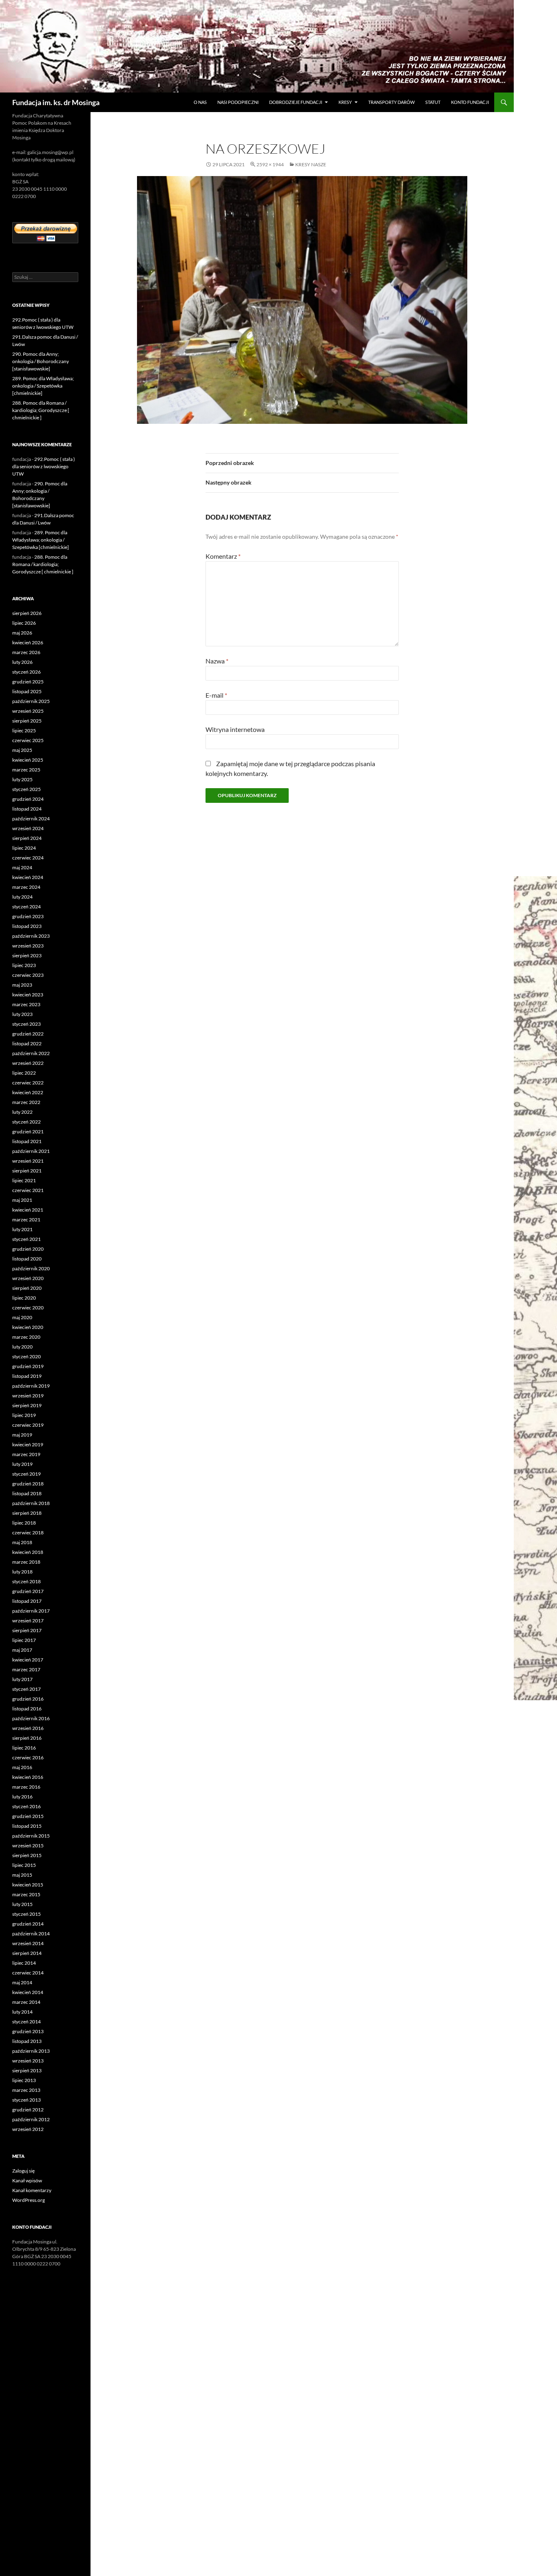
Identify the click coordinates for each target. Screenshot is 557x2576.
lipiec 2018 (24, 1523)
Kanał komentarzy (32, 2190)
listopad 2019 (27, 1376)
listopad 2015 (27, 1826)
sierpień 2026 (27, 613)
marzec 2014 (26, 2002)
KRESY (345, 102)
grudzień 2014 (28, 1924)
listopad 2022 (27, 1043)
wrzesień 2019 (28, 1396)
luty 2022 (22, 1112)
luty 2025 (22, 779)
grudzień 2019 (28, 1366)
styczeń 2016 (27, 1806)
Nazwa (217, 661)
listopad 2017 (27, 1601)
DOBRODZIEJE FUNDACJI (296, 102)
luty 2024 (22, 897)
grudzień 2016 (28, 1699)
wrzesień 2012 (28, 2129)
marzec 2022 (26, 1102)
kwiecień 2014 (28, 1992)
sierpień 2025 (27, 721)
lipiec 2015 (24, 1865)
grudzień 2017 (28, 1591)
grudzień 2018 (28, 1484)
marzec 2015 (26, 1894)
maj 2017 (22, 1650)
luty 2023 (22, 1014)
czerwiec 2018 (28, 1533)
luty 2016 (22, 1797)
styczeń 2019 (27, 1474)
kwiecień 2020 (28, 1327)
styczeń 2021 (27, 1239)
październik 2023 (31, 936)
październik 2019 (31, 1386)
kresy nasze (311, 164)
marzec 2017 (26, 1669)
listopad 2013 (27, 2041)
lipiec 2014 (24, 1963)
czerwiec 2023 (28, 975)
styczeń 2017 (27, 1689)
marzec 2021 (26, 1220)
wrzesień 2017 (28, 1621)
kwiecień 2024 (28, 877)
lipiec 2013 (24, 2080)
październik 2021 (31, 1151)
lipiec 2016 (24, 1748)
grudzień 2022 (28, 1034)
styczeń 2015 (27, 1914)
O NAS (200, 102)
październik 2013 (31, 2051)
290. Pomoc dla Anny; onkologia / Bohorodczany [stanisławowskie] (41, 361)
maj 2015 (22, 1875)
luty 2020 (22, 1347)
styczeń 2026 (27, 672)
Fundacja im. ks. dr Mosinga (56, 102)
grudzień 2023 (28, 916)
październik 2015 (31, 1836)
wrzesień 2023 (28, 946)
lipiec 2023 (24, 965)
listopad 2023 (27, 926)
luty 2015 (22, 1904)
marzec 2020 (26, 1337)
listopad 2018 (27, 1493)
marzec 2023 (26, 1004)
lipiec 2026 (24, 623)
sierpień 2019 (27, 1405)
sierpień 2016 (27, 1738)
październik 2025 (31, 701)
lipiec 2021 (24, 1180)
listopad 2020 (27, 1259)
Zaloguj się (23, 2171)
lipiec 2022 (24, 1073)
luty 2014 (22, 2012)
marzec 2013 (26, 2090)
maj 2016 (22, 1767)
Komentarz (223, 556)
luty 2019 (22, 1464)
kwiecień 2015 (28, 1885)
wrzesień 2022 (28, 1063)
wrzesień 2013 (28, 2061)
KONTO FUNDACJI (470, 102)
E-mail (216, 695)
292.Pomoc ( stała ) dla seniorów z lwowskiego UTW (44, 466)
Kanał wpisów (27, 2180)
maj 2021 (22, 1200)
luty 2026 (22, 662)
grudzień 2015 (28, 1816)
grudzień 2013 (28, 2031)
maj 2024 (22, 867)
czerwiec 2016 (28, 1757)
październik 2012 (31, 2119)
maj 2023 (22, 985)
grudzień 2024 (28, 799)
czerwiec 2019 (28, 1425)
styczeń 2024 (27, 907)
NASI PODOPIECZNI (238, 102)
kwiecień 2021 (28, 1210)
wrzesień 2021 (28, 1161)
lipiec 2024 (24, 848)
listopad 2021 (27, 1141)
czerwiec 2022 (28, 1083)
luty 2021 (22, 1229)
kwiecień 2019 (28, 1444)
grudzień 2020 (28, 1249)
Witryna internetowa (235, 729)
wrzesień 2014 (28, 1943)
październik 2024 (31, 819)
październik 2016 (31, 1718)
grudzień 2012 (28, 2110)
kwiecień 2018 (28, 1552)
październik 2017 (31, 1611)
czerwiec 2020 (28, 1308)
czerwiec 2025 (28, 740)
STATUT (433, 102)
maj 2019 (22, 1435)
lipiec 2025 (24, 730)
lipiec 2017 (24, 1640)
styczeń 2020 (27, 1356)
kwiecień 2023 (28, 995)
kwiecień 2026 (28, 642)
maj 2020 (22, 1317)
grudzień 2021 (28, 1132)
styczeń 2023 (27, 1024)
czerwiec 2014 (28, 1973)
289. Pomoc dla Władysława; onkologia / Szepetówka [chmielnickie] (43, 386)
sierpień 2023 (27, 955)
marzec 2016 (26, 1787)
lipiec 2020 (24, 1298)
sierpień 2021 (27, 1171)
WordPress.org (29, 2200)
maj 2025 (22, 750)
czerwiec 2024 (28, 858)
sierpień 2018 (27, 1513)
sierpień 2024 (27, 838)
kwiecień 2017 (28, 1660)
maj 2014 (22, 1982)
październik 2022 (31, 1053)
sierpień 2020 (27, 1288)
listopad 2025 (27, 691)
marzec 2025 (26, 770)
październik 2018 (31, 1503)
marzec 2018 (26, 1562)
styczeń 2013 (27, 2100)
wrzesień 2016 (28, 1728)
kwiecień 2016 (28, 1777)
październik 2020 (31, 1268)
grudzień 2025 (28, 682)
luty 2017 (22, 1679)
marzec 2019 (26, 1454)
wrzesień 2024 (28, 828)
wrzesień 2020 (28, 1278)
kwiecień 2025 (28, 760)
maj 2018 (22, 1542)
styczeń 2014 (27, 2022)
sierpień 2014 (27, 1953)
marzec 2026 (26, 652)
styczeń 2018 (27, 1581)
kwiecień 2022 (28, 1092)
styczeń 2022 (27, 1122)
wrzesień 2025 (28, 711)
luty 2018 (22, 1572)
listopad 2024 (27, 809)
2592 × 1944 (270, 164)
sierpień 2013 (27, 2070)
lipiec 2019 (24, 1415)
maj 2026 (22, 633)
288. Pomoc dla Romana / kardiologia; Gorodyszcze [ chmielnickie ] (41, 410)
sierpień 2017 (27, 1630)
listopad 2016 (27, 1709)
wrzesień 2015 (28, 1846)
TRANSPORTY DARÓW (391, 102)
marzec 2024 (26, 887)
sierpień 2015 (27, 1855)
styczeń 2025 (27, 789)
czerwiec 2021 (28, 1190)
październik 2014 (31, 1934)
